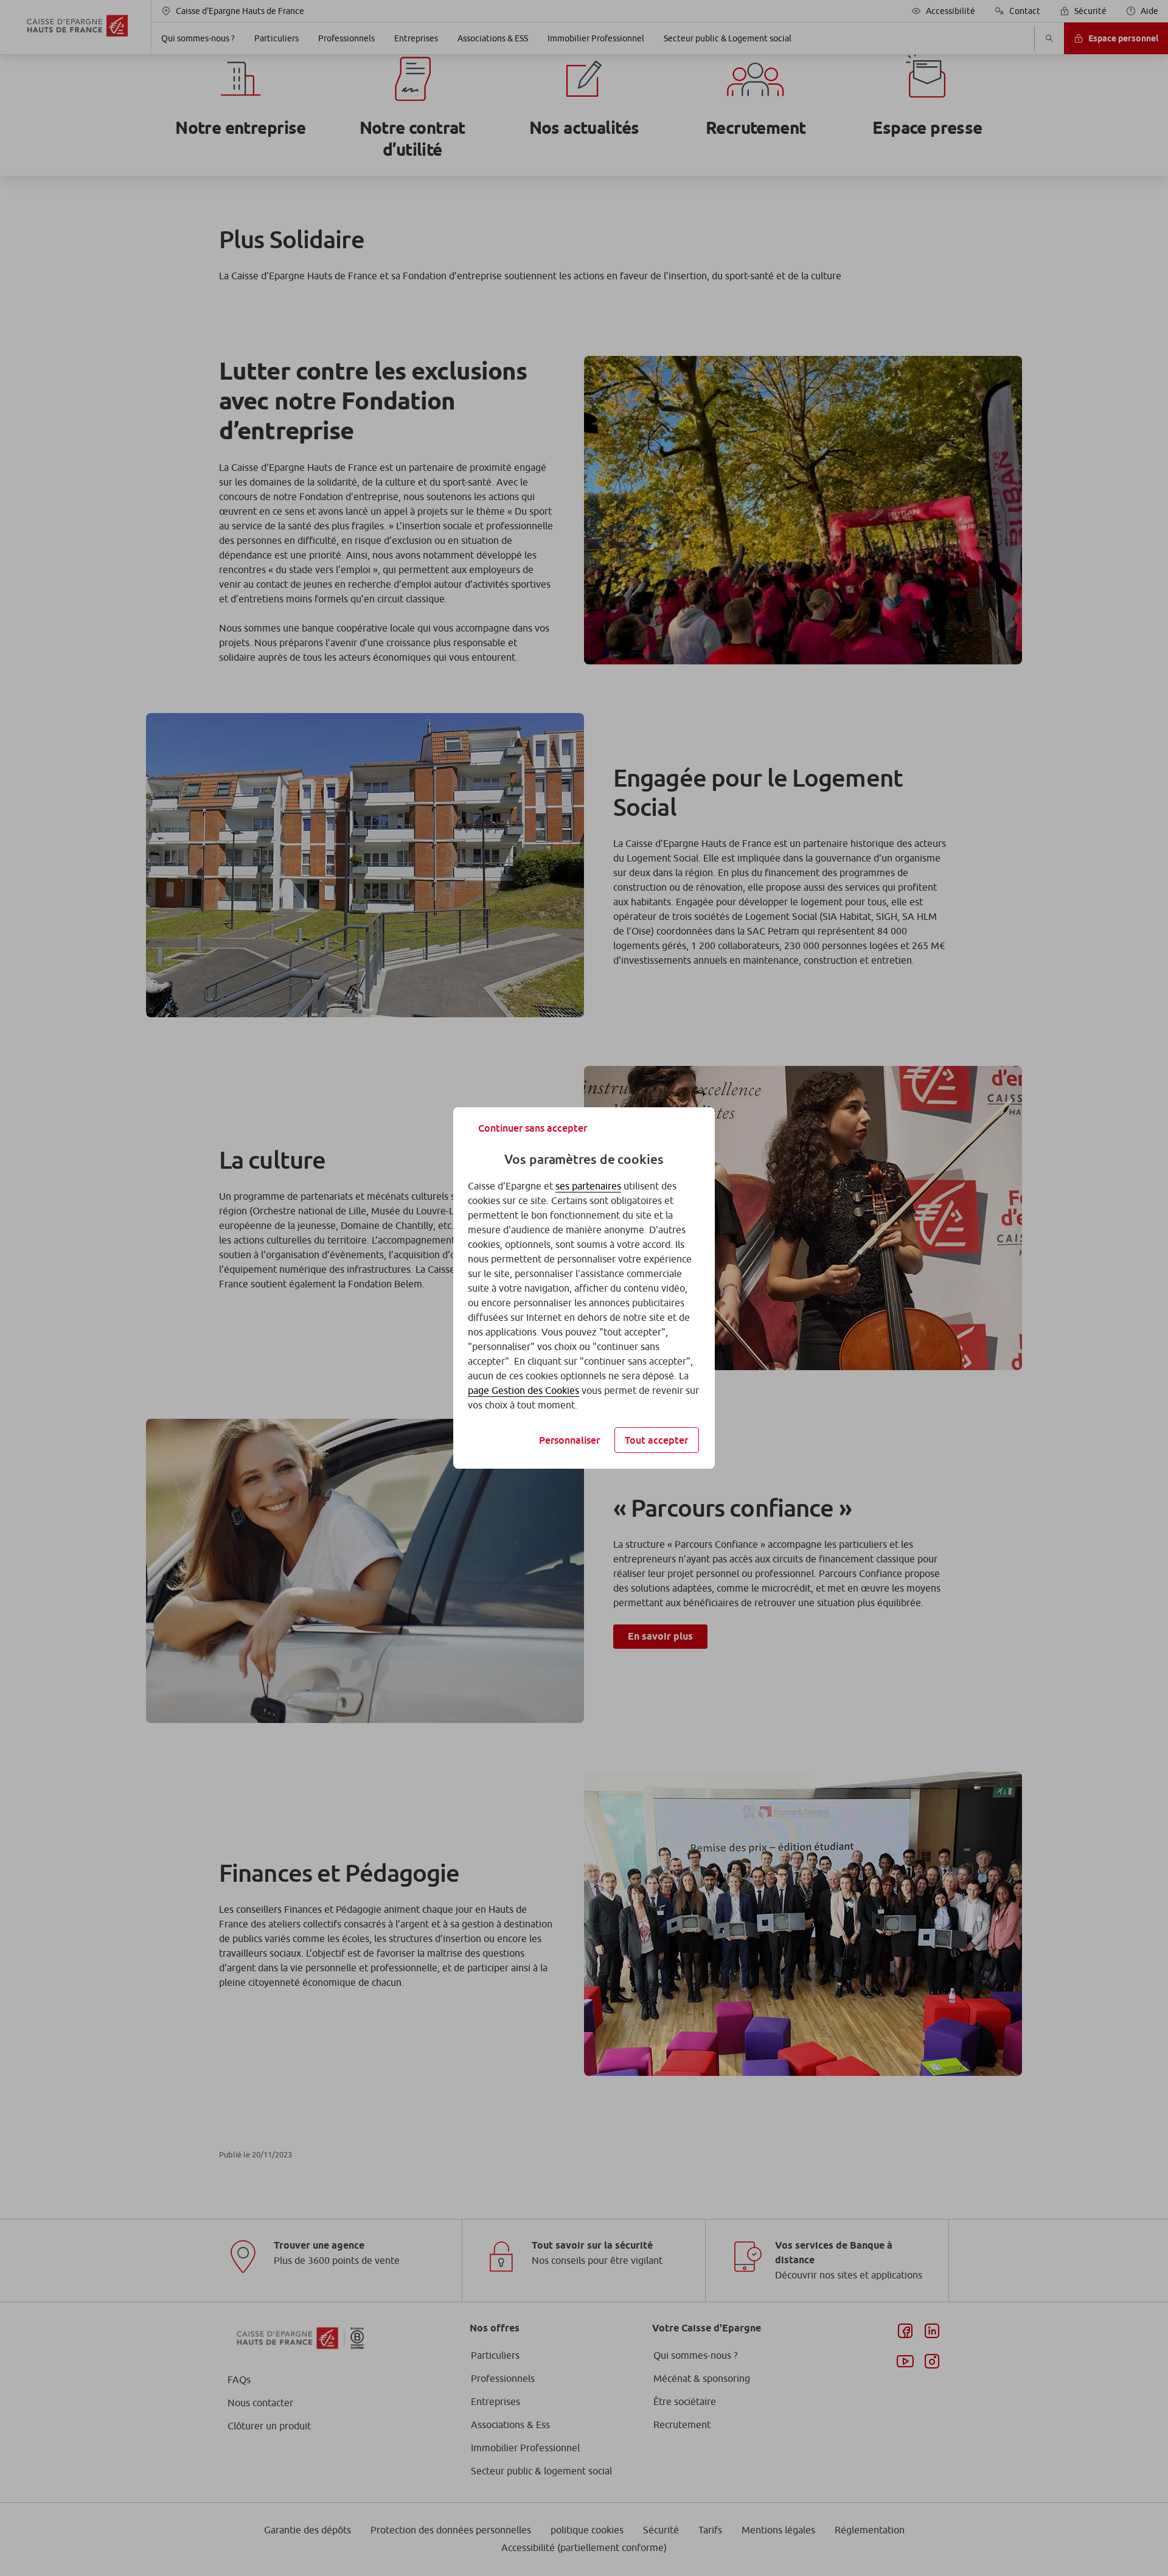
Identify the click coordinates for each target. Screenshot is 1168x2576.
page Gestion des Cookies (523, 1390)
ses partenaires (588, 1186)
